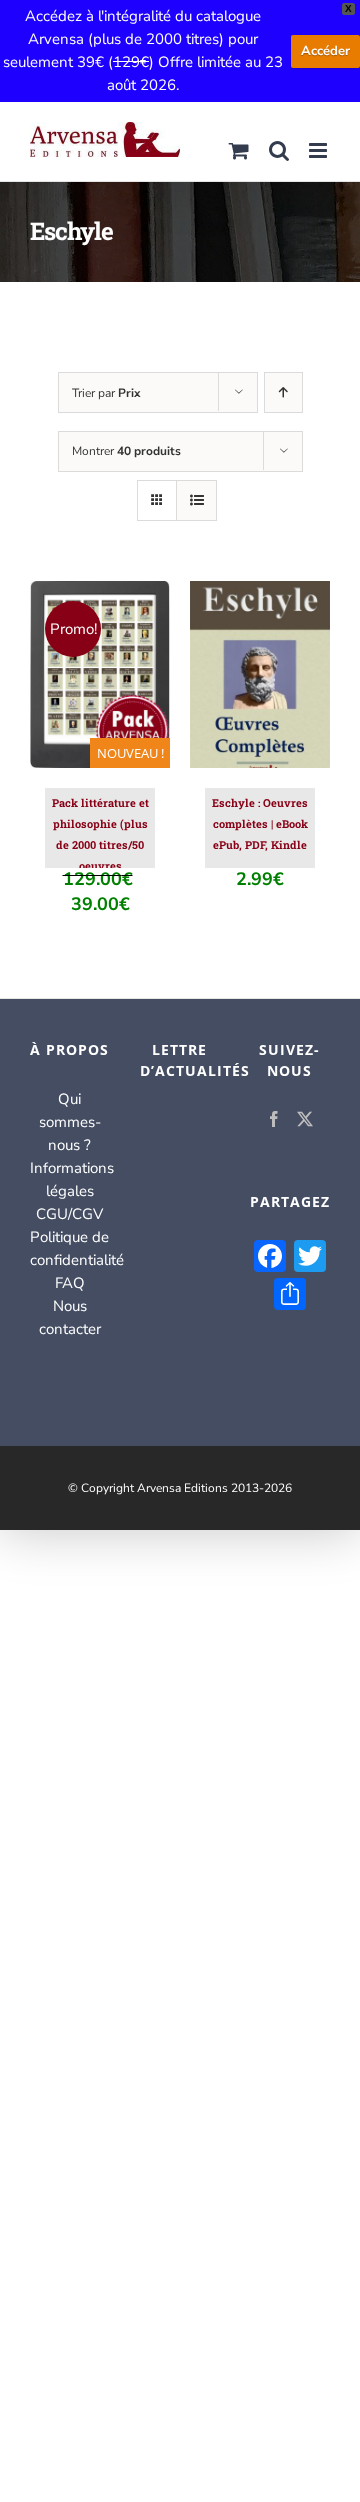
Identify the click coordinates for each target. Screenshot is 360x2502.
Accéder (325, 51)
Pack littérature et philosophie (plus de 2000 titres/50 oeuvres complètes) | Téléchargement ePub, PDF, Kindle (100, 865)
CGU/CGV (69, 1214)
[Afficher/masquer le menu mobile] (319, 150)
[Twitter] (305, 1119)
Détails (100, 698)
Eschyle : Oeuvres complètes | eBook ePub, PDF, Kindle (260, 823)
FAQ (70, 1283)
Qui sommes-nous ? (70, 1122)
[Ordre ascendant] (283, 392)
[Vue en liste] (196, 500)
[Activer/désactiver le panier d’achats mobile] (239, 150)
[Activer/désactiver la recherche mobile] (279, 150)
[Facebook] (274, 1119)
